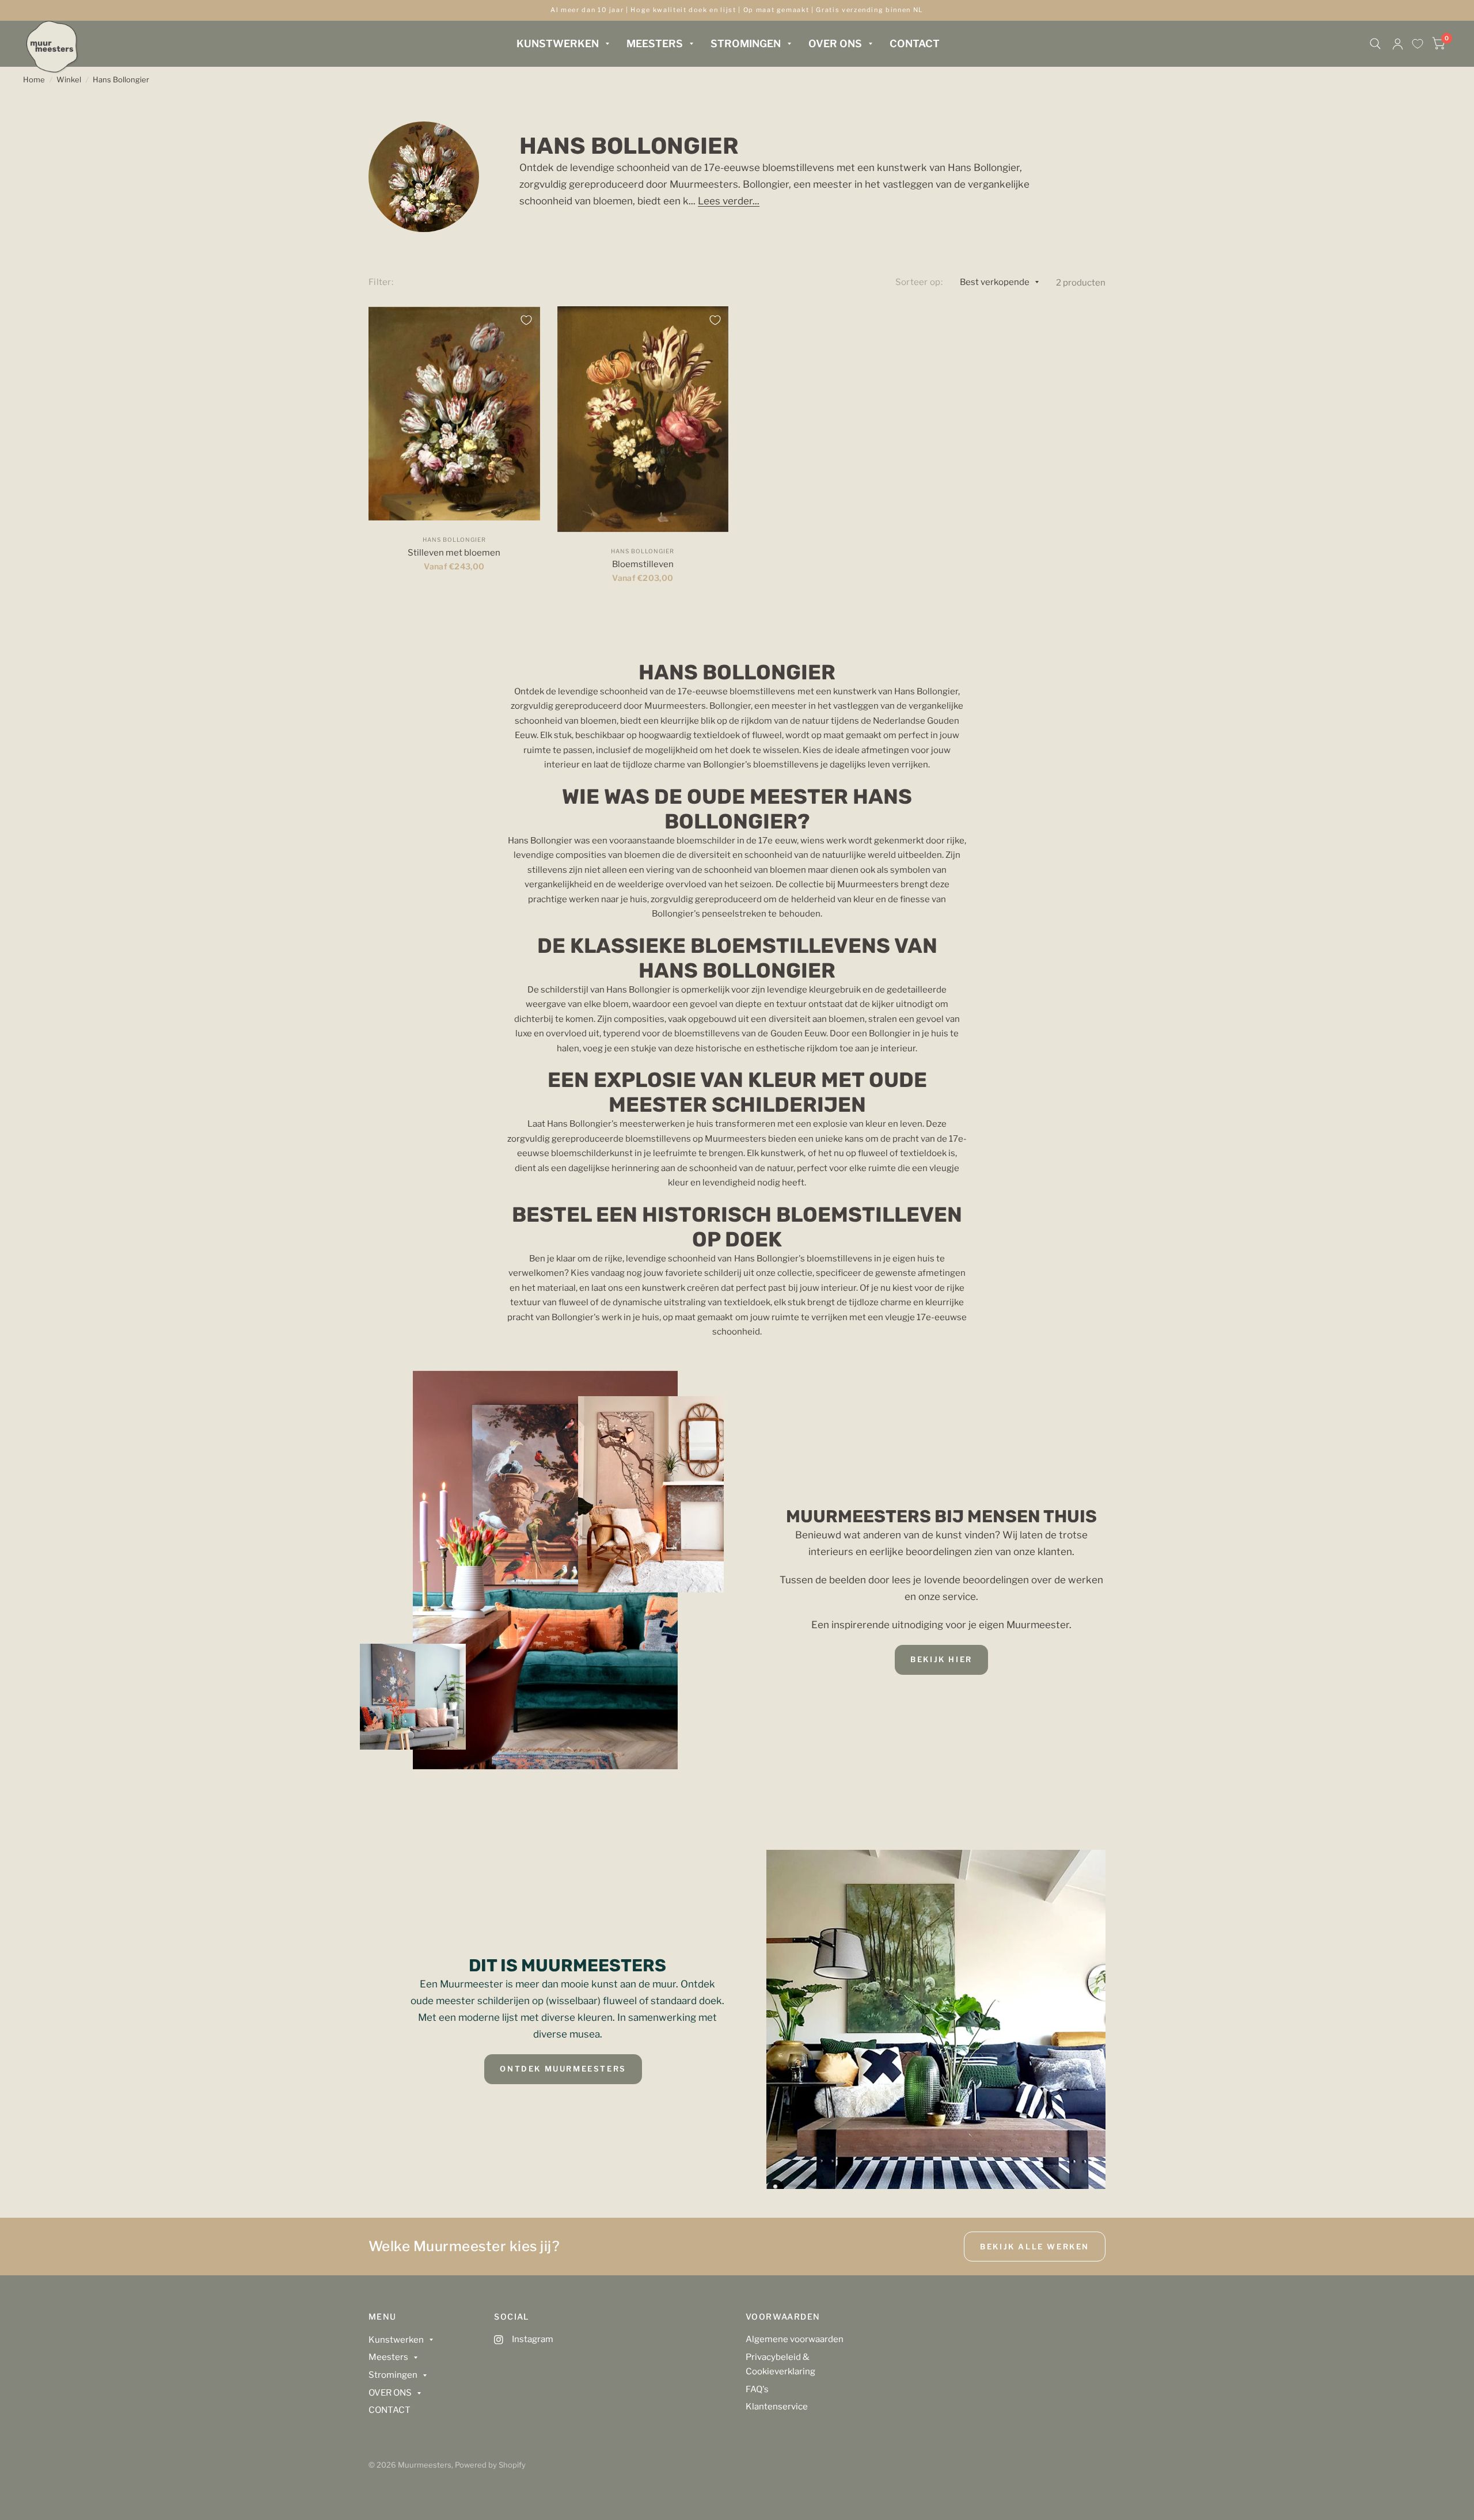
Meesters (655, 43)
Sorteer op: (919, 282)
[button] (941, 1660)
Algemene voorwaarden (795, 2339)
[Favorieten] (1418, 44)
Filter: (381, 282)
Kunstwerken (558, 43)
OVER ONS (835, 43)
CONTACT (915, 43)
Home (34, 79)
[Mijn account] (1398, 44)
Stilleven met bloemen (454, 553)
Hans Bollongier (121, 79)
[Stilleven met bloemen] (454, 413)
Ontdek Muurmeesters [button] (563, 2069)
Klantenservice (777, 2407)
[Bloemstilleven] (643, 419)
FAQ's (757, 2389)
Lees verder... (729, 201)
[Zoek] (1375, 44)
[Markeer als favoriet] (526, 320)
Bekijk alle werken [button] (1035, 2247)
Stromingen (746, 43)
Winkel (69, 79)
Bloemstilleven (643, 564)
